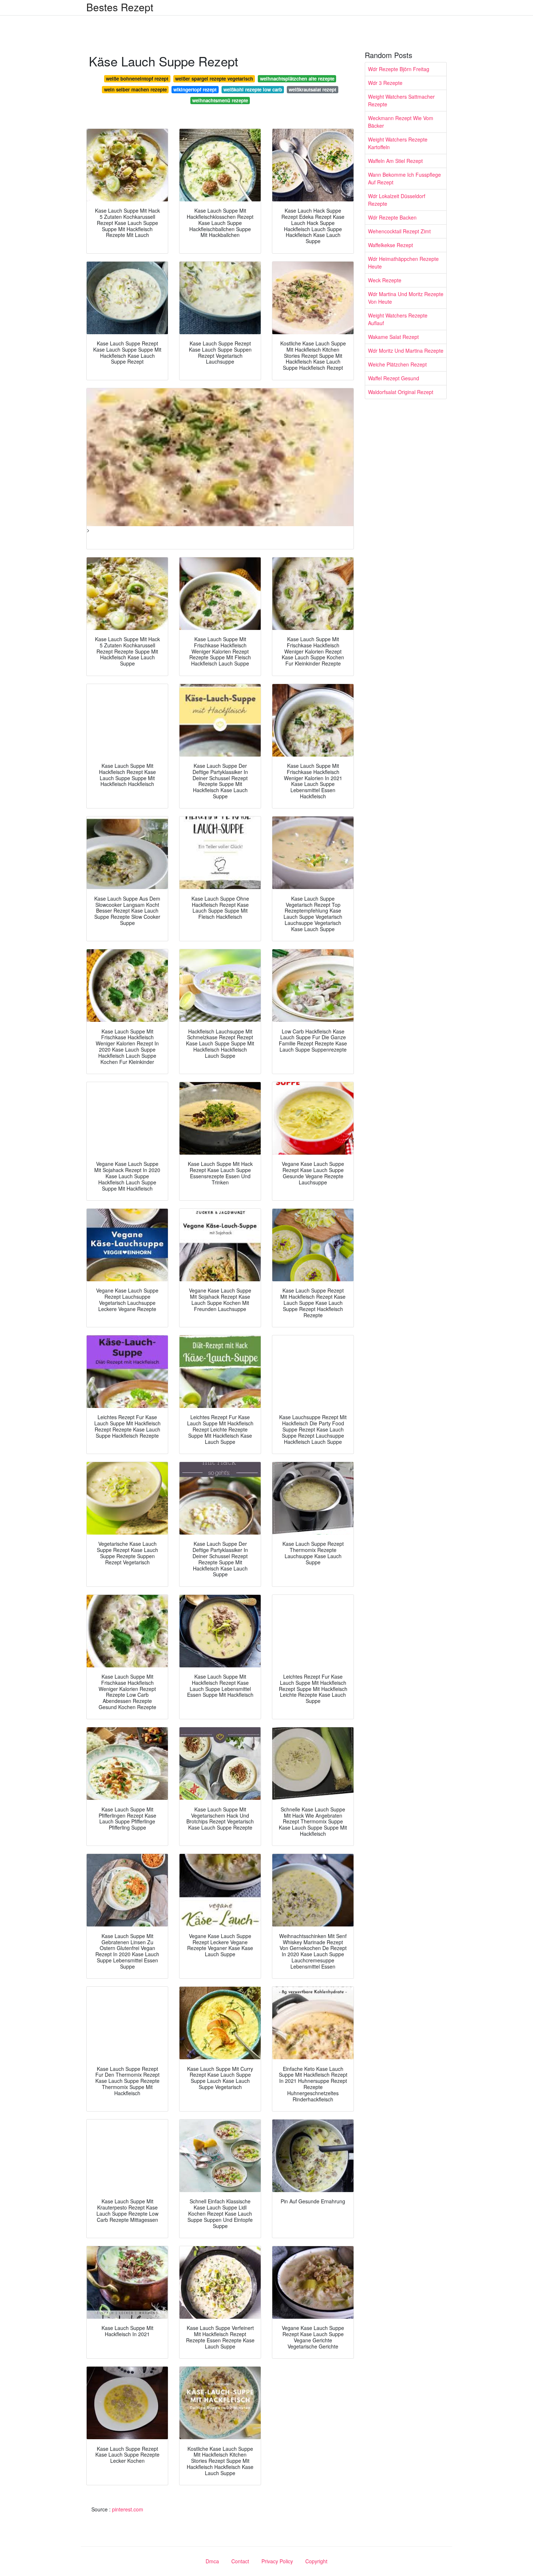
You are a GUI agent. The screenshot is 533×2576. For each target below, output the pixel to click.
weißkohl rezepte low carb (253, 89)
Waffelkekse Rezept (391, 245)
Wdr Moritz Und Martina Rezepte (406, 351)
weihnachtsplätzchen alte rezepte (297, 79)
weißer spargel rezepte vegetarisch (214, 79)
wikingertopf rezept (195, 89)
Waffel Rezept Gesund (394, 378)
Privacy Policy (277, 2561)
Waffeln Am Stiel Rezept (395, 161)
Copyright (316, 2561)
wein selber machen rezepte (135, 89)
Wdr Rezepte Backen (392, 217)
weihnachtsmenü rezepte (220, 100)
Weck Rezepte (385, 280)
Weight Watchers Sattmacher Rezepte (401, 100)
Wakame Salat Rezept (393, 337)
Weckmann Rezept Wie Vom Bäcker (401, 122)
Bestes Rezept (120, 7)
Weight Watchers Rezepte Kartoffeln (398, 143)
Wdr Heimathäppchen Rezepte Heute (403, 263)
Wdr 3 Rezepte (385, 83)
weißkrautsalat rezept (312, 89)
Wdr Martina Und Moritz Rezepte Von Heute (406, 298)
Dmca (212, 2561)
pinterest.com (128, 2509)
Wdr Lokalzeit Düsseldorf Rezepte (397, 200)
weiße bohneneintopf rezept (137, 79)
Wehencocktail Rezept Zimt (399, 231)
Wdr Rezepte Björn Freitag (399, 69)
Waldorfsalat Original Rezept (401, 392)
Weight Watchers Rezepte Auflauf (398, 319)
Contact (240, 2561)
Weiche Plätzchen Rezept (397, 364)
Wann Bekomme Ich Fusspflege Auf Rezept (404, 178)
